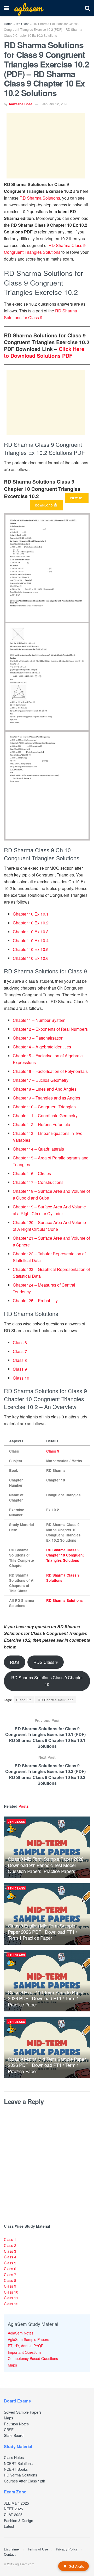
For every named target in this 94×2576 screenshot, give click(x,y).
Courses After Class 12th (25, 2481)
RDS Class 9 (46, 1662)
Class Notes (14, 2457)
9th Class (23, 24)
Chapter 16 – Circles (32, 1173)
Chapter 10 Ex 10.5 (31, 949)
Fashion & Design (19, 2521)
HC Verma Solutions (20, 2475)
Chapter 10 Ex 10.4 (31, 940)
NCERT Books (16, 2469)
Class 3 (10, 2251)
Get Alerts (76, 2566)
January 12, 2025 (55, 104)
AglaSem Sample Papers (28, 2339)
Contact (10, 2554)
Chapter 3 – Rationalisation (38, 1038)
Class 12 (11, 2304)
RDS (14, 1662)
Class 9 (20, 1369)
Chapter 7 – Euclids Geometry (41, 1080)
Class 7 (20, 1351)
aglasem (28, 8)
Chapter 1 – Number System (39, 1020)
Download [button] (45, 505)
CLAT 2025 (13, 2515)
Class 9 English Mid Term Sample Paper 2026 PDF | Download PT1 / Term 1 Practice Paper (42, 1932)
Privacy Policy (67, 2549)
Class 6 (20, 1342)
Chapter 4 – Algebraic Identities (42, 1047)
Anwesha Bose (20, 104)
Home (8, 24)
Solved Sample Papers (23, 2412)
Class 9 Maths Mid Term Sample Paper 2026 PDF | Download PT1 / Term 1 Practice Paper (47, 2065)
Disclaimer (12, 2549)
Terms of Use (38, 2549)
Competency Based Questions (33, 2358)
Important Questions (25, 2352)
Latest (9, 2526)
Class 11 (11, 2298)
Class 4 (10, 2257)
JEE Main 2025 (16, 2503)
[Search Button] (87, 8)
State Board (14, 2435)
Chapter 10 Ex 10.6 (31, 958)
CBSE (9, 2430)
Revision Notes (16, 2424)
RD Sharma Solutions (40, 198)
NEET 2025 (13, 2509)
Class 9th (24, 1700)
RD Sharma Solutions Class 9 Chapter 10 (47, 1681)
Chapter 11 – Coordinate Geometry (45, 1116)
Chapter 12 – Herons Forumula (42, 1124)
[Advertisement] (46, 146)
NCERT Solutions (18, 2463)
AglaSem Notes (21, 2333)
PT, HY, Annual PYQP (26, 2346)
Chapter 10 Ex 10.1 (31, 914)
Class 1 (10, 2239)
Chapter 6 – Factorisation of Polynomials (50, 1071)
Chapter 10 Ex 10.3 (31, 932)
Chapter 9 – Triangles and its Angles (46, 1098)
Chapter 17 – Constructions (38, 1182)
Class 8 (20, 1360)
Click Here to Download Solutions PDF (44, 352)
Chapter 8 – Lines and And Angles (45, 1089)
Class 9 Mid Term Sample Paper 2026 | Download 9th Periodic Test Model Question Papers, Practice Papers (47, 1865)
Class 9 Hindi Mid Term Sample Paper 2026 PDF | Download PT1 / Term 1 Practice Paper (46, 1998)
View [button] (74, 498)
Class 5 (10, 2263)
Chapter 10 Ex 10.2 (31, 923)
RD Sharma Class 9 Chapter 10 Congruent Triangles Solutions (65, 1555)
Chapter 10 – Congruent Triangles (44, 1107)
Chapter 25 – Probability (35, 1301)
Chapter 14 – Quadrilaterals (38, 1149)
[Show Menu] (6, 8)
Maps (12, 2365)
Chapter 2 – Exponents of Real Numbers (50, 1029)
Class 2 (10, 2245)
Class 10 (21, 1378)
